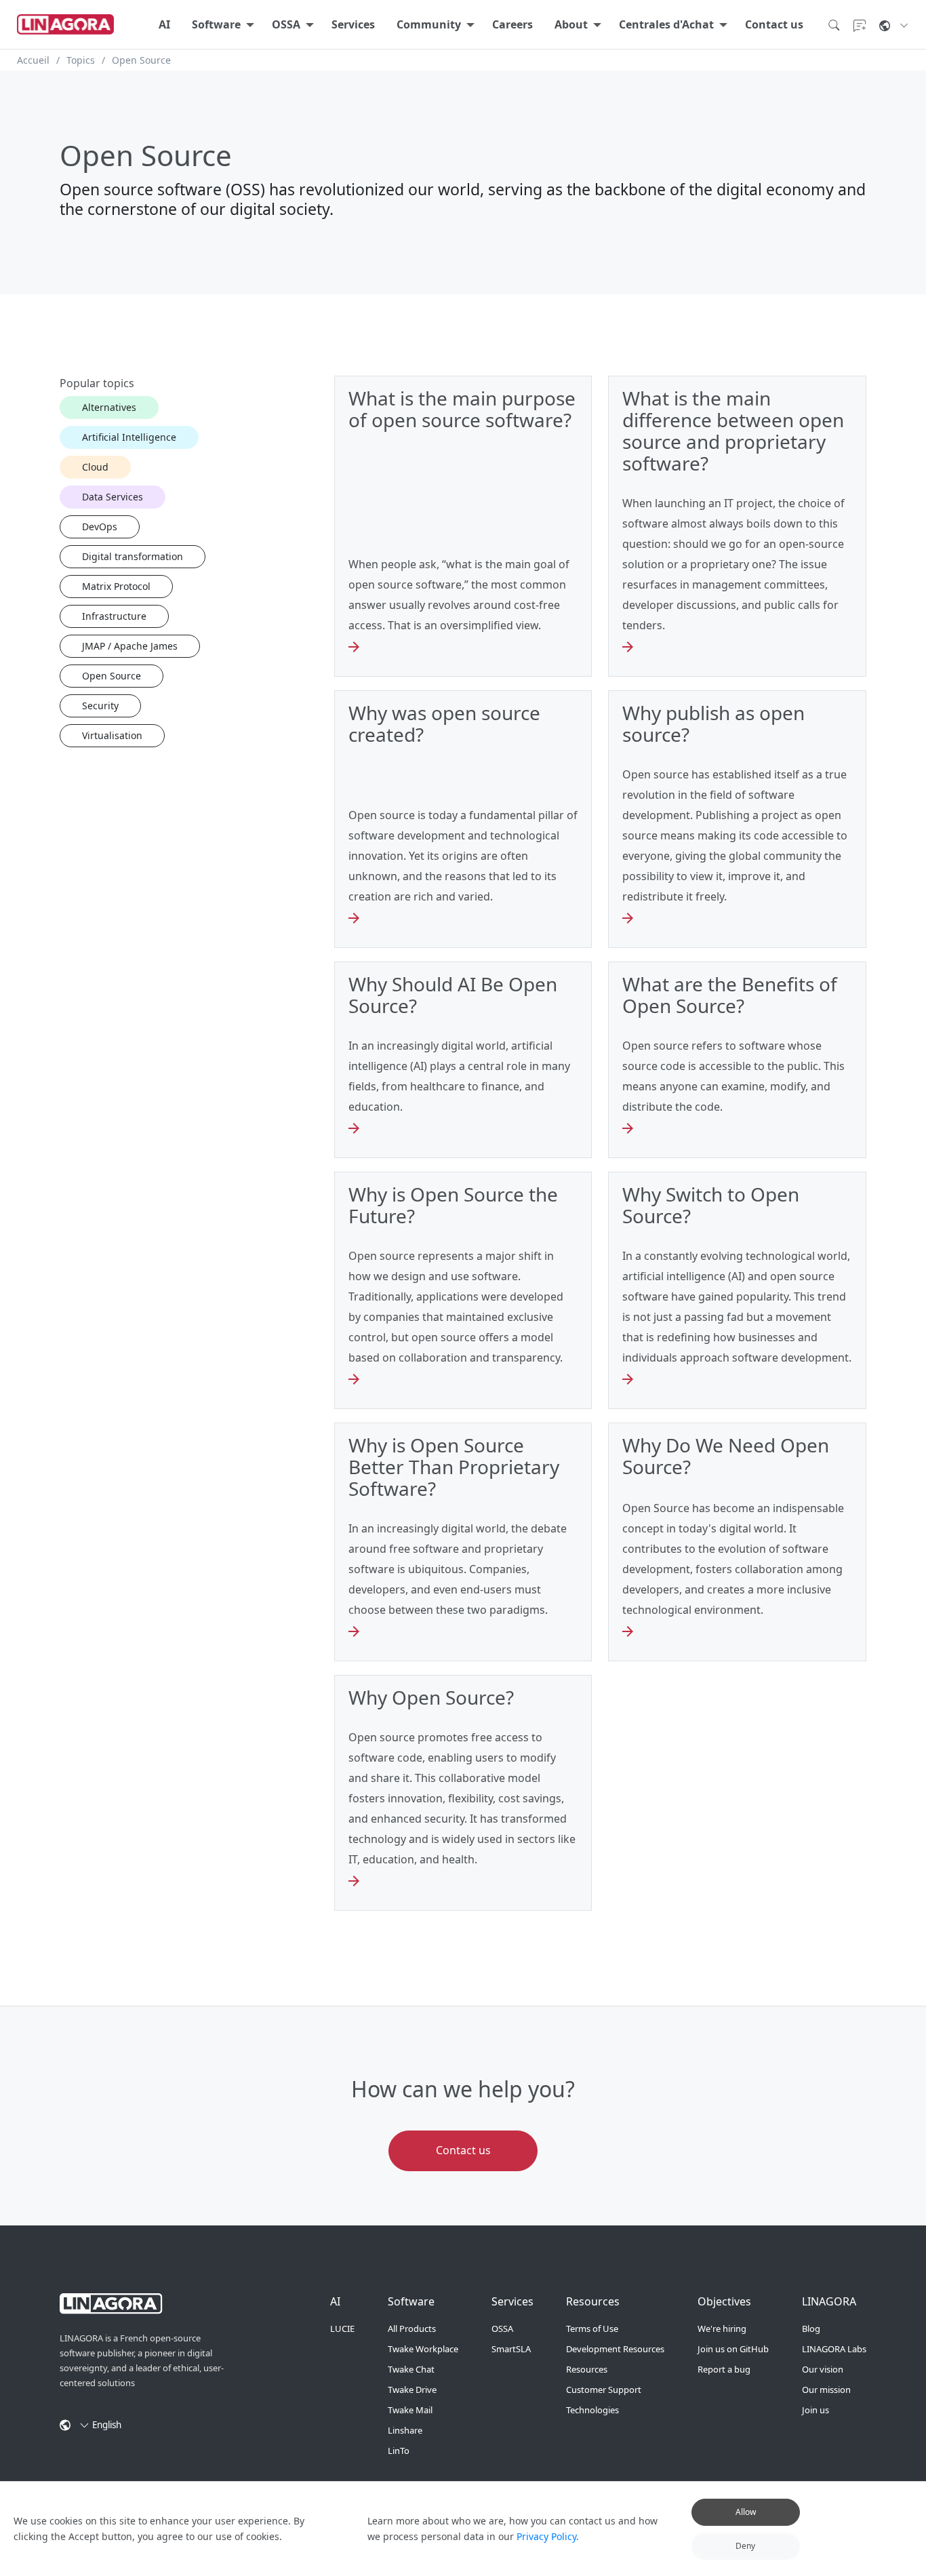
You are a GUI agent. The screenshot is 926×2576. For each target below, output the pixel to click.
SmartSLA (511, 2349)
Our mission (826, 2390)
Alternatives (109, 407)
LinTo (399, 2451)
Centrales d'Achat (666, 24)
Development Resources (615, 2349)
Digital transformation (133, 556)
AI (164, 24)
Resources (587, 2369)
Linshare (405, 2430)
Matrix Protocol (116, 586)
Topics (81, 60)
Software (216, 24)
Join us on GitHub (733, 2349)
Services (353, 24)
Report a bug (724, 2369)
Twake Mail (410, 2410)
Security (100, 706)
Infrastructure (114, 616)
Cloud (95, 467)
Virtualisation (112, 735)
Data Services (113, 497)
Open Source (112, 676)
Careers (512, 24)
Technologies (592, 2410)
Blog (811, 2329)
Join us (816, 2410)
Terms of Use (592, 2329)
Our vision (823, 2369)
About (571, 24)
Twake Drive (412, 2390)
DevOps (100, 527)
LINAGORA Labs (834, 2349)
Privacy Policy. (548, 2536)
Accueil (33, 60)
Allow (746, 2512)
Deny (745, 2545)
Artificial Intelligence (129, 437)
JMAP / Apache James (130, 646)
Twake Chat (411, 2369)
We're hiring (722, 2329)
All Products (412, 2329)
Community (429, 24)
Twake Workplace (423, 2349)
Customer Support (604, 2390)
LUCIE (342, 2329)
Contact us (774, 24)
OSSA (286, 24)
